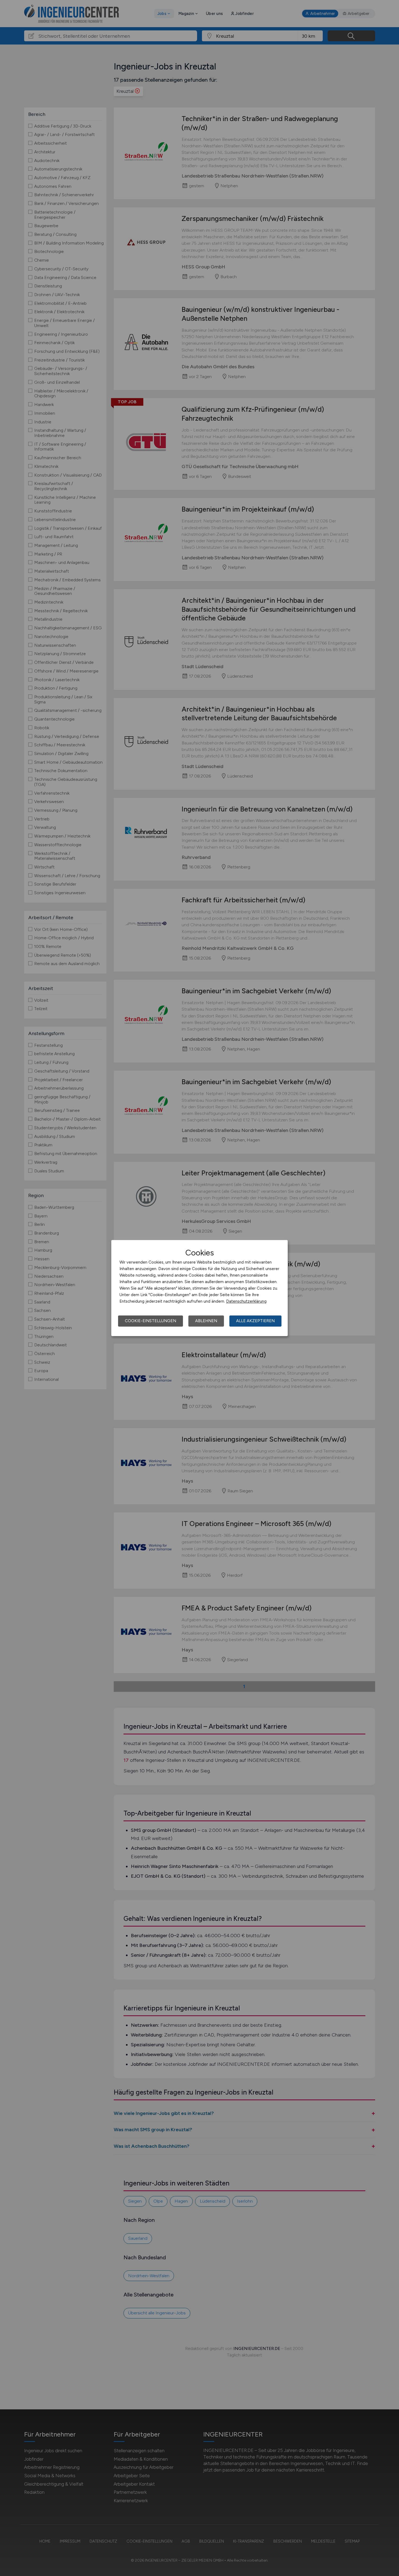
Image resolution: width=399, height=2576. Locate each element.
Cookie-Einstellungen (151, 1321)
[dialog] (199, 1288)
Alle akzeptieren (255, 1321)
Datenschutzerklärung (246, 1301)
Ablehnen (206, 1321)
